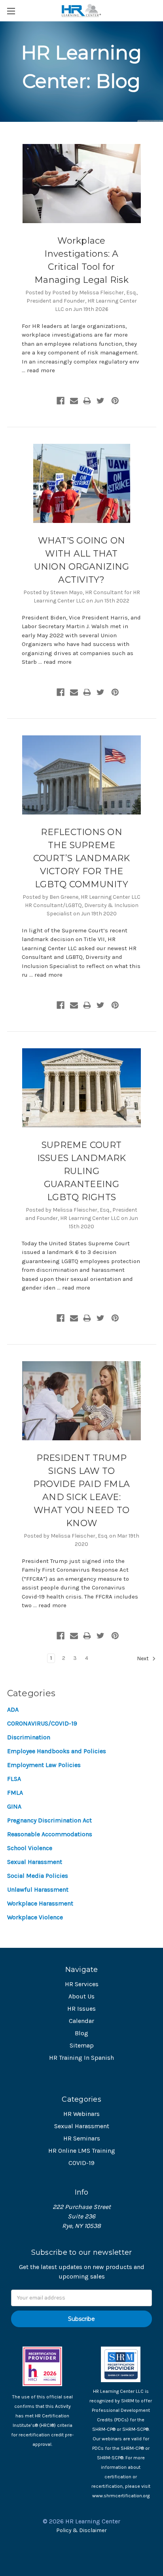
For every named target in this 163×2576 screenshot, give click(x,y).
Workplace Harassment (40, 1903)
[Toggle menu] (11, 11)
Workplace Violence (35, 1917)
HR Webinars (81, 2114)
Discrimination (29, 1737)
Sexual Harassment (35, 1862)
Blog (81, 2033)
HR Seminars (82, 2138)
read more (41, 370)
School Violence (30, 1848)
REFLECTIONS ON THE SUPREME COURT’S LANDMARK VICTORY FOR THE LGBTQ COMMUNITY (82, 858)
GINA (14, 1806)
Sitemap (82, 2045)
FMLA (15, 1793)
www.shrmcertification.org (121, 2496)
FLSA (14, 1779)
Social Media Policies (38, 1876)
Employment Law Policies (44, 1765)
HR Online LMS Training (82, 2151)
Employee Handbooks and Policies (57, 1751)
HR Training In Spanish (81, 2058)
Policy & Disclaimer (81, 2530)
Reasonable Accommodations (50, 1834)
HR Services (82, 1984)
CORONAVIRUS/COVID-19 (42, 1723)
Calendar (81, 2021)
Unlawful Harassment (38, 1889)
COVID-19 (81, 2163)
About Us (81, 1996)
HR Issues (81, 2009)
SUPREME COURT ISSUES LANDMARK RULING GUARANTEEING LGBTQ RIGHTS (82, 1171)
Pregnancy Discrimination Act (49, 1820)
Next (143, 1658)
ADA (13, 1709)
